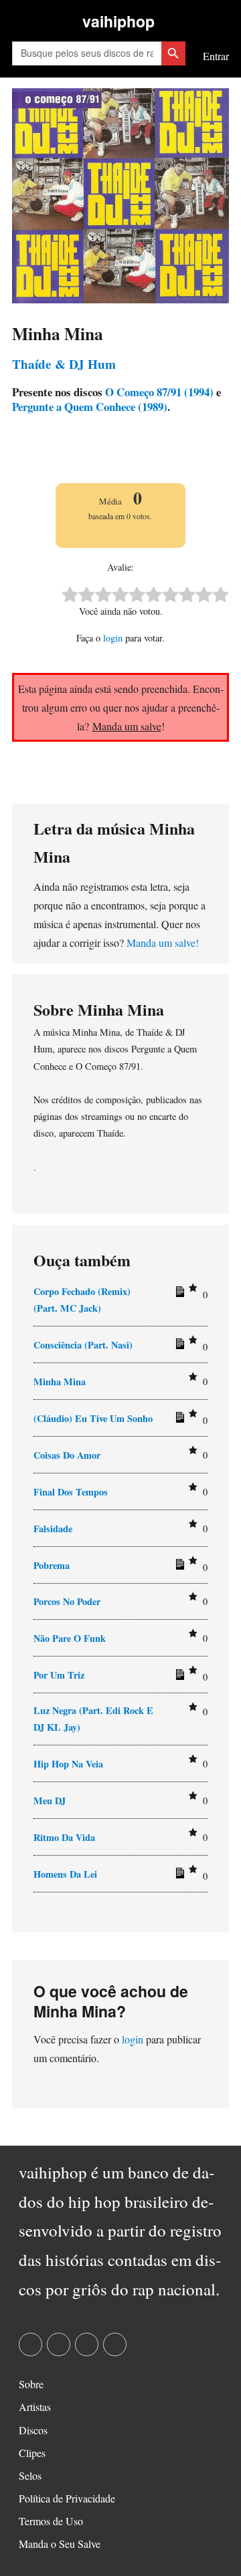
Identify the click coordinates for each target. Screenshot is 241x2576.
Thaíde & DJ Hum (64, 364)
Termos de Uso (51, 2521)
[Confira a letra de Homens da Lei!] (178, 1876)
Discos (33, 2430)
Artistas (35, 2407)
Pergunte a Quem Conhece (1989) (90, 407)
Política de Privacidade (67, 2498)
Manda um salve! (163, 943)
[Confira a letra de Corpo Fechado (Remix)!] (178, 1294)
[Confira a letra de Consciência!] (178, 1346)
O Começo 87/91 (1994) (158, 392)
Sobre (31, 2384)
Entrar (216, 56)
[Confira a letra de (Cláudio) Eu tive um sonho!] (178, 1420)
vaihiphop (118, 21)
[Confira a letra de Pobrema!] (178, 1567)
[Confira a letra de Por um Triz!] (178, 1677)
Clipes (32, 2453)
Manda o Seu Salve (60, 2544)
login (113, 638)
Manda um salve (127, 726)
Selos (30, 2475)
